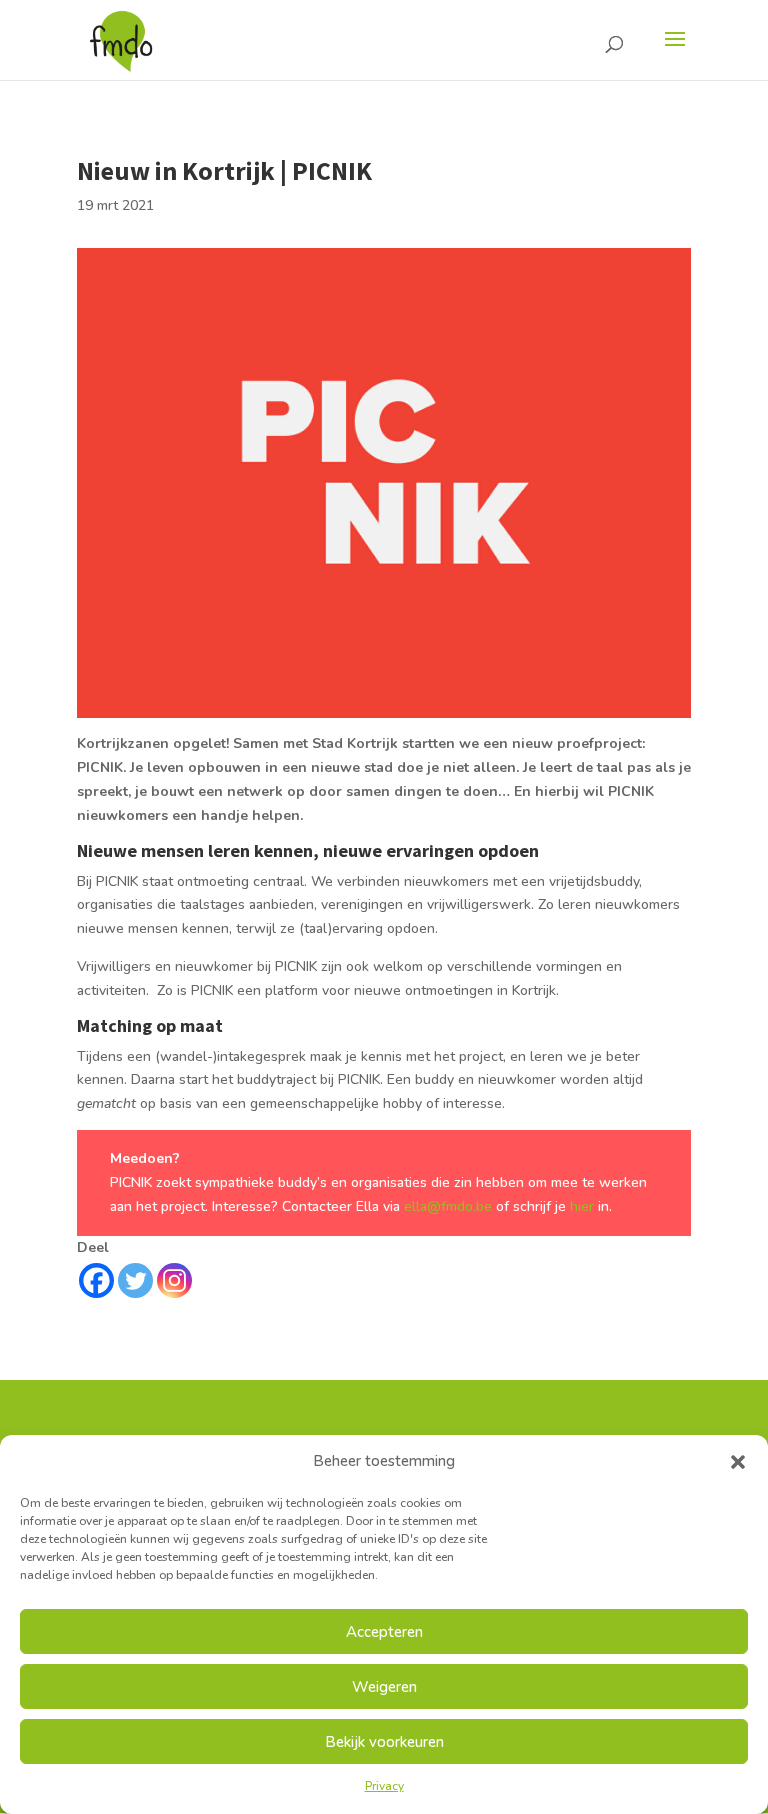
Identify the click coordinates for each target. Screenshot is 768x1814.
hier (584, 1206)
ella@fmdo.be (448, 1206)
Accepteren (384, 1632)
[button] (738, 1462)
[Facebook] (96, 1280)
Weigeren (384, 1687)
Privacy (384, 1786)
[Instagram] (174, 1280)
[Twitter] (135, 1280)
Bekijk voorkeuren (384, 1742)
